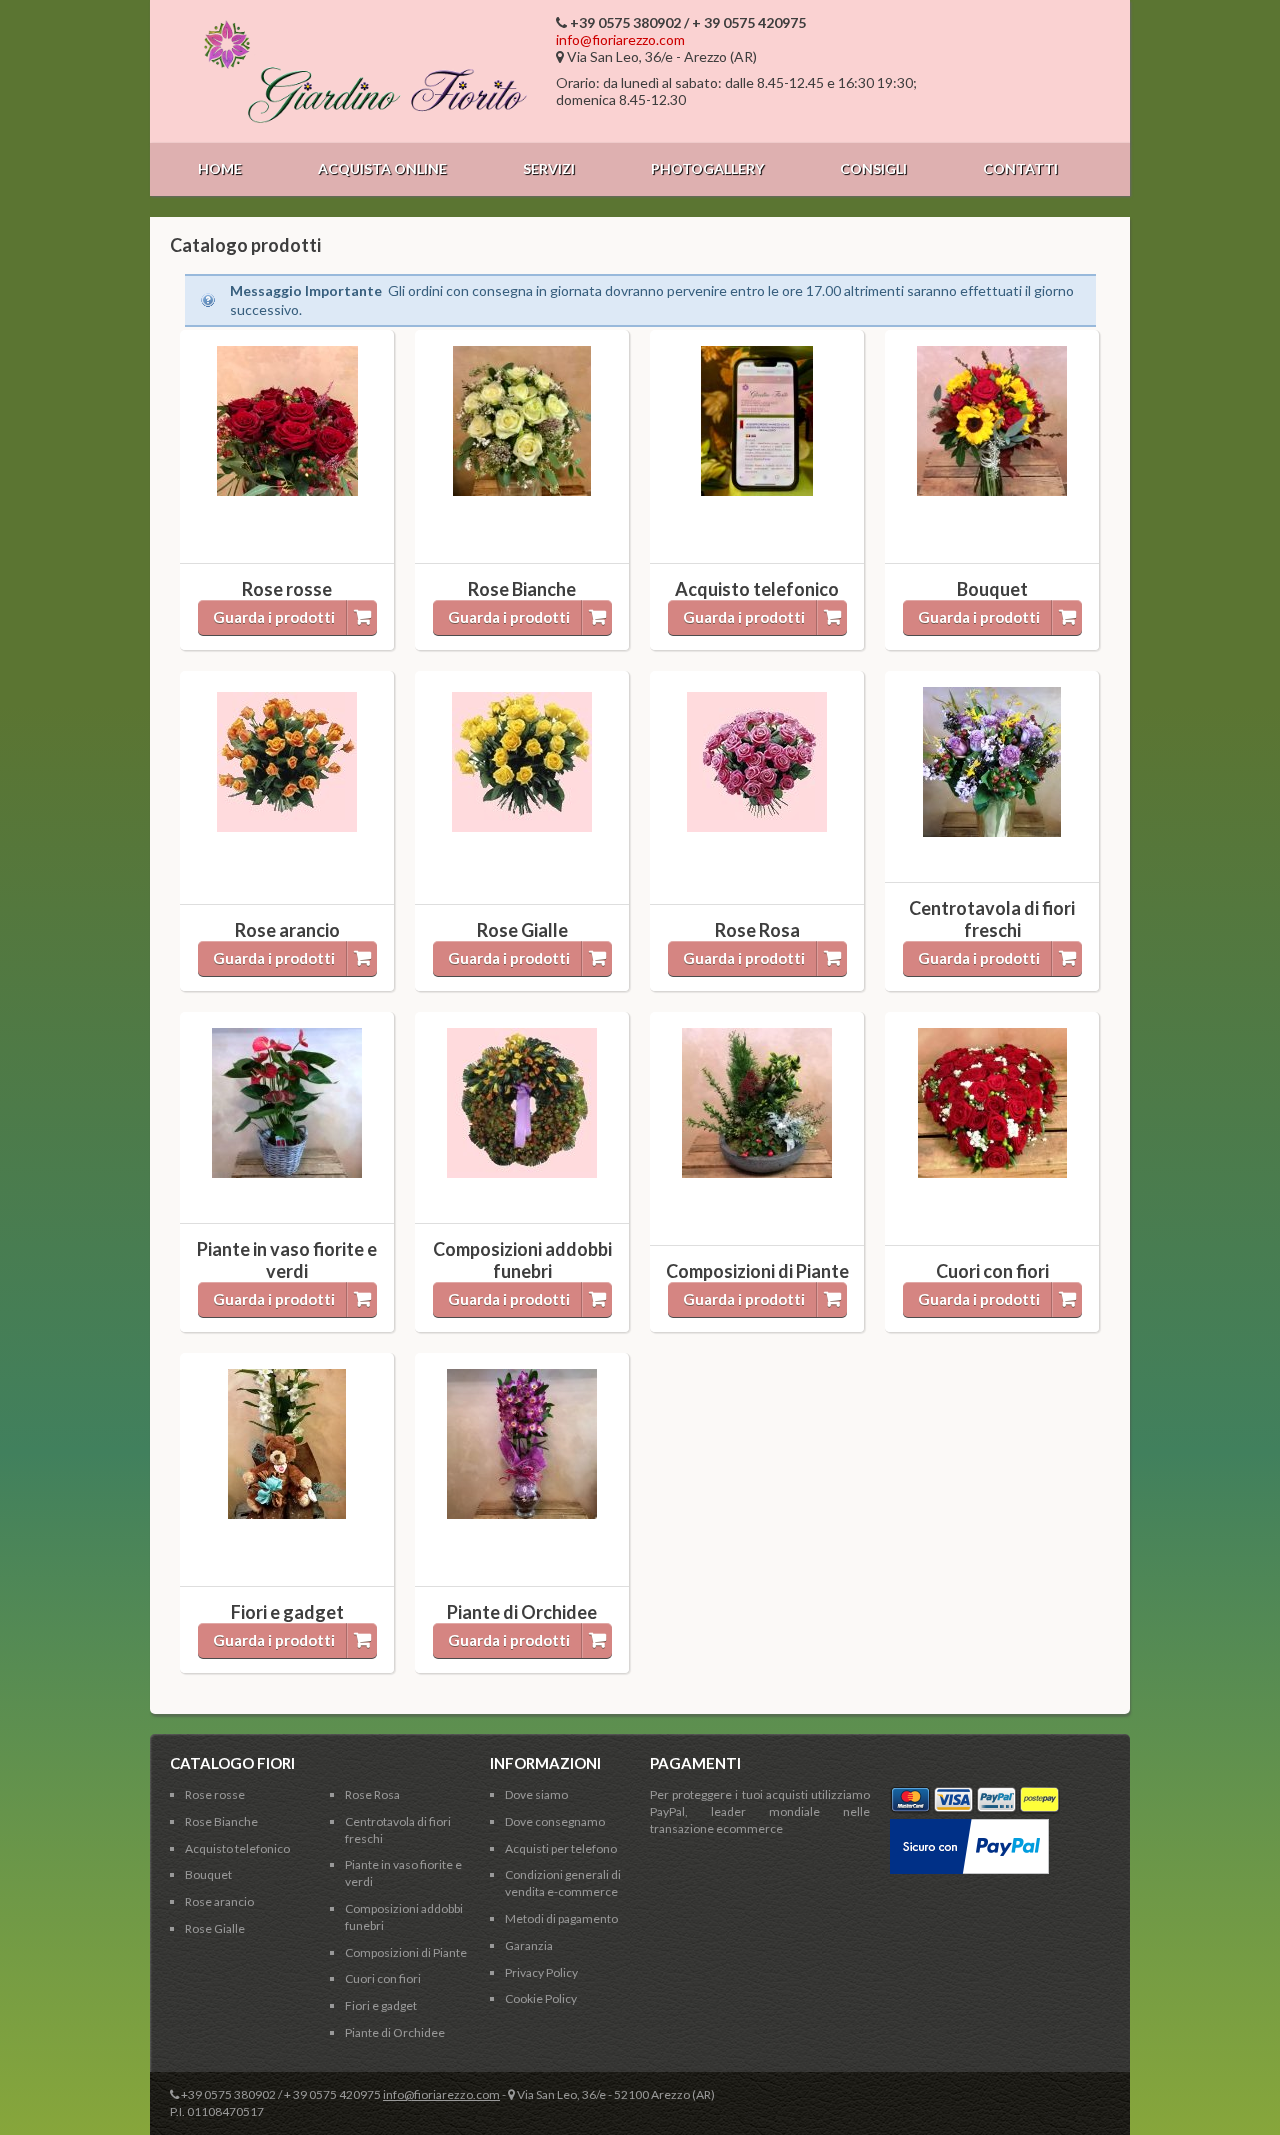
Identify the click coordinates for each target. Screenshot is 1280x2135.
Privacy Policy (541, 1972)
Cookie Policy (541, 1998)
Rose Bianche (221, 1821)
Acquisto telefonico (237, 1848)
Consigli (873, 168)
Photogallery (707, 168)
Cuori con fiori (383, 1978)
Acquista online (382, 168)
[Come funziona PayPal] (969, 1826)
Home (220, 168)
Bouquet (208, 1874)
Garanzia (529, 1945)
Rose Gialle (215, 1928)
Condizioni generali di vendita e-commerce (563, 1883)
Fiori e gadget (381, 2005)
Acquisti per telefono (561, 1848)
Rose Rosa (372, 1794)
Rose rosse (215, 1794)
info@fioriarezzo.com (620, 39)
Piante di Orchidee (395, 2032)
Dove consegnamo (555, 1821)
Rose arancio (219, 1901)
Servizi (549, 168)
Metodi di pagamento (561, 1918)
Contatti (1020, 168)
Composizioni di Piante (406, 1952)
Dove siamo (536, 1794)
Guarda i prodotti (274, 617)
